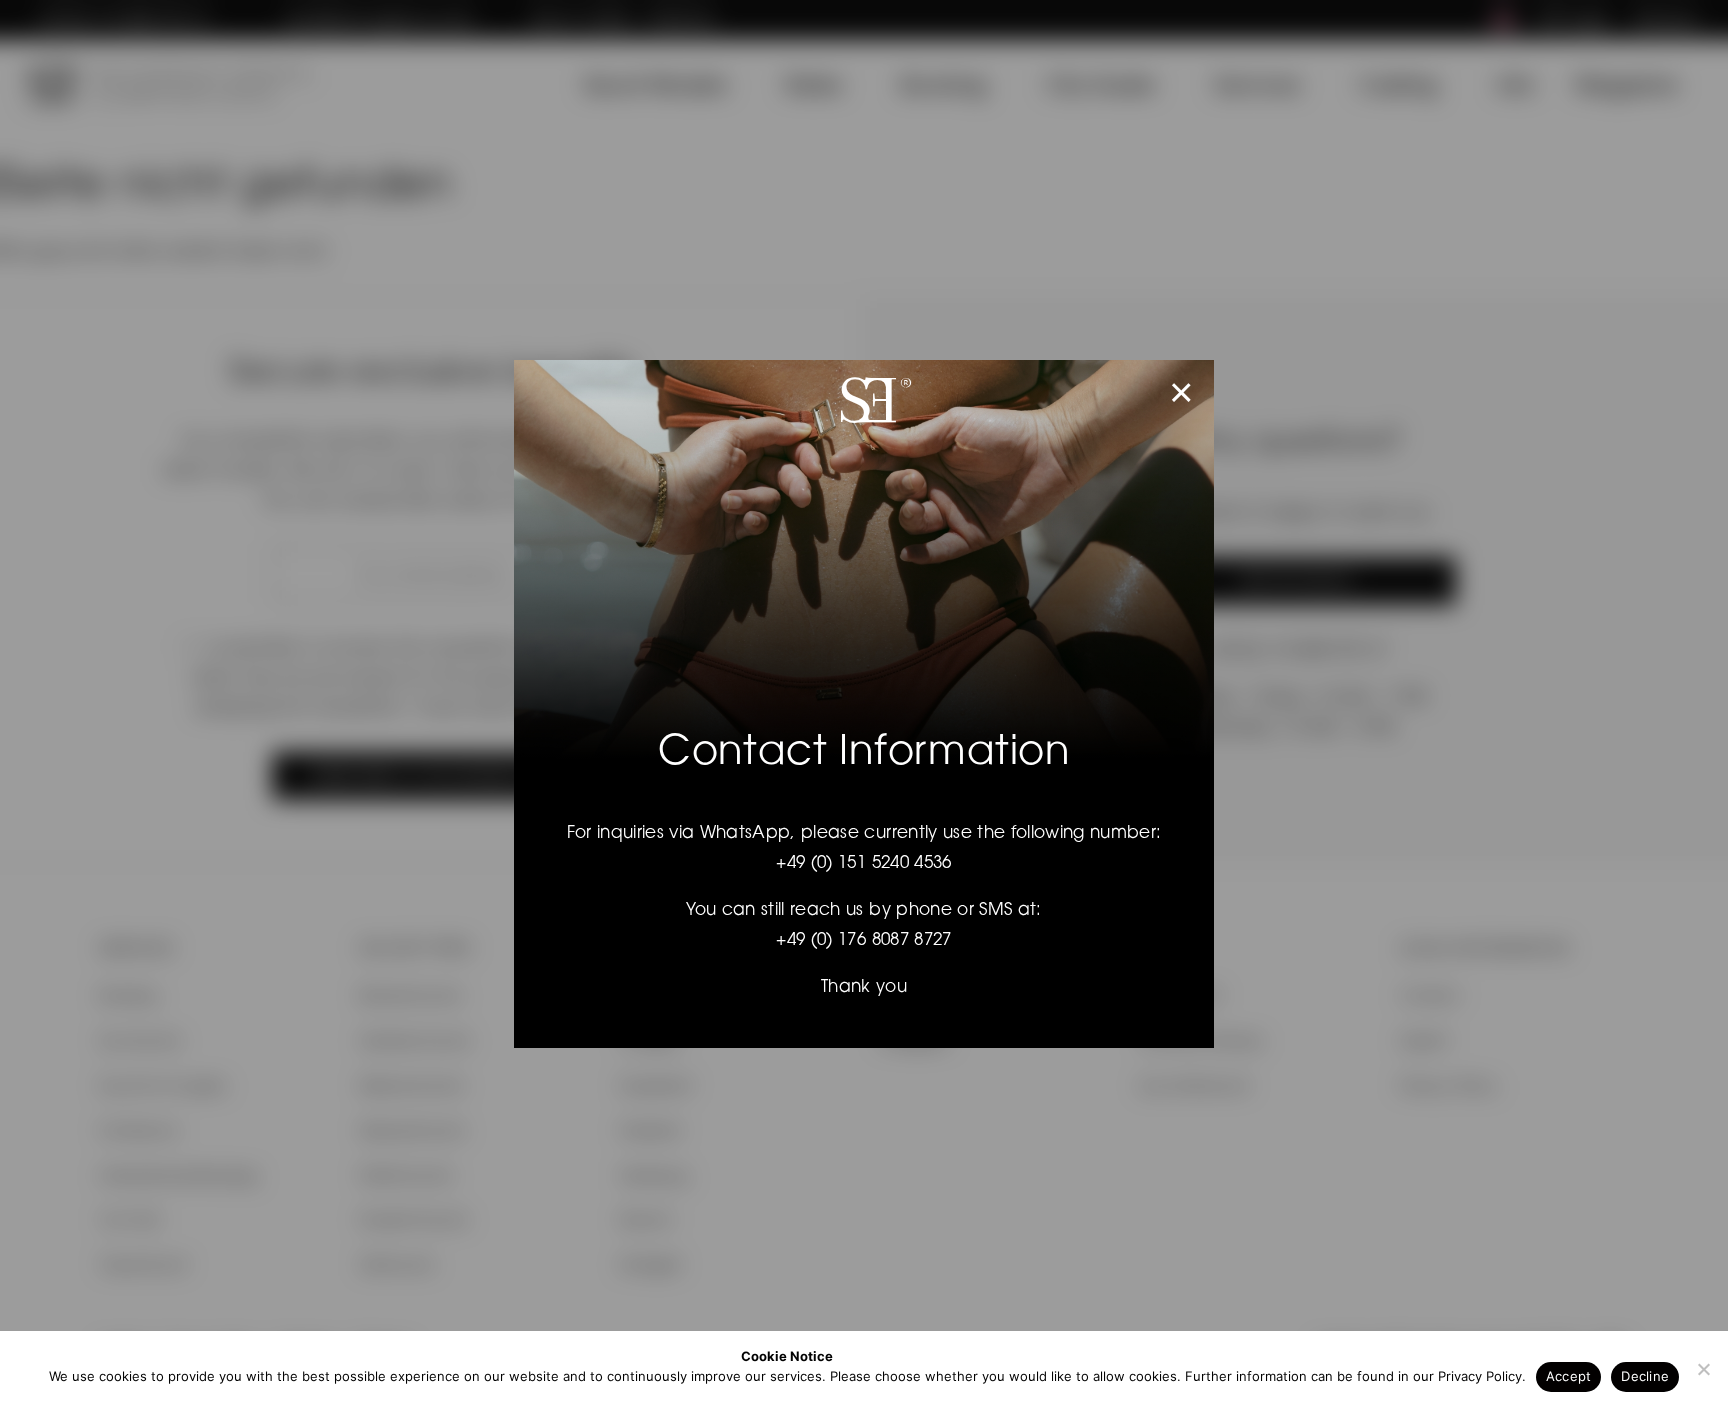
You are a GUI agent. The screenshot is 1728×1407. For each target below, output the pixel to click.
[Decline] (1703, 1369)
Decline (1645, 1376)
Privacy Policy (1480, 1376)
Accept (1569, 1376)
